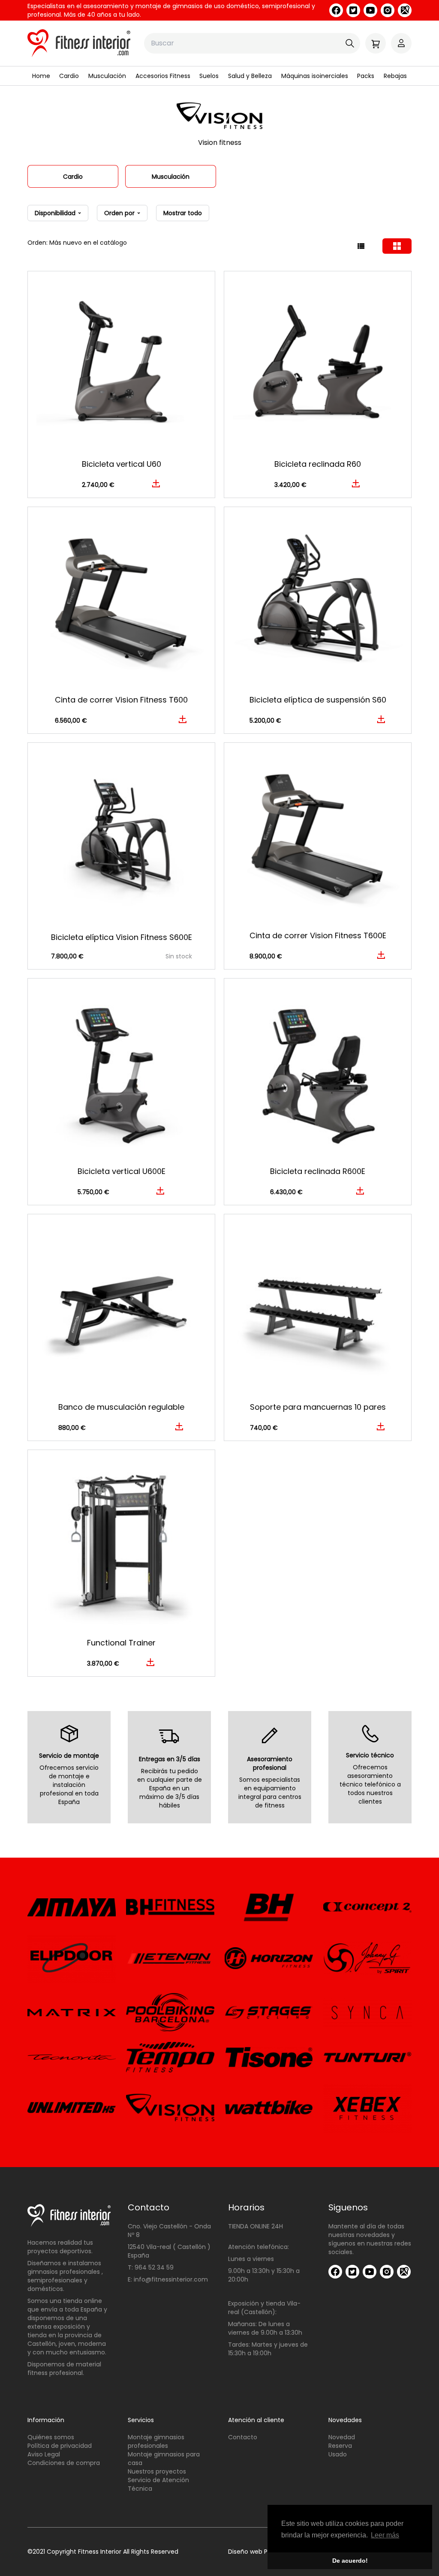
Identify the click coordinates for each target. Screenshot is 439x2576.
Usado (338, 2454)
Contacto (243, 2437)
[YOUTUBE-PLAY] (370, 10)
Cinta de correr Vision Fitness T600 (121, 700)
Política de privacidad (60, 2446)
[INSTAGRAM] (388, 10)
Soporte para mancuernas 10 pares (318, 1407)
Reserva (340, 2446)
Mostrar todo (183, 213)
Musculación (107, 76)
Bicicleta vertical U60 (122, 464)
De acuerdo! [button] (350, 2561)
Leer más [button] (385, 2535)
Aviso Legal (44, 2454)
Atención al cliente (256, 2420)
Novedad (342, 2437)
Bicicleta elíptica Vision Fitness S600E (122, 937)
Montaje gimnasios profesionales (156, 2441)
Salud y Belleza (250, 76)
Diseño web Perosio (257, 2552)
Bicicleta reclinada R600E (318, 1171)
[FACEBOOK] (336, 10)
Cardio (69, 76)
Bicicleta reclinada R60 (318, 464)
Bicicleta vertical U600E (122, 1171)
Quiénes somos (51, 2437)
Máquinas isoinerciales (315, 76)
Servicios (141, 2420)
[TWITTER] (353, 10)
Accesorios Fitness (163, 76)
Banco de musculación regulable (121, 1407)
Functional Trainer (121, 1643)
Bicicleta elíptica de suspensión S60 (318, 700)
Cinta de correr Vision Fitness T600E (318, 935)
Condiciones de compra (64, 2463)
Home (41, 76)
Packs (366, 76)
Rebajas (395, 76)
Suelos (209, 76)
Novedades (345, 2420)
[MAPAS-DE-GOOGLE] (405, 10)
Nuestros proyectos (157, 2471)
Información (46, 2420)
